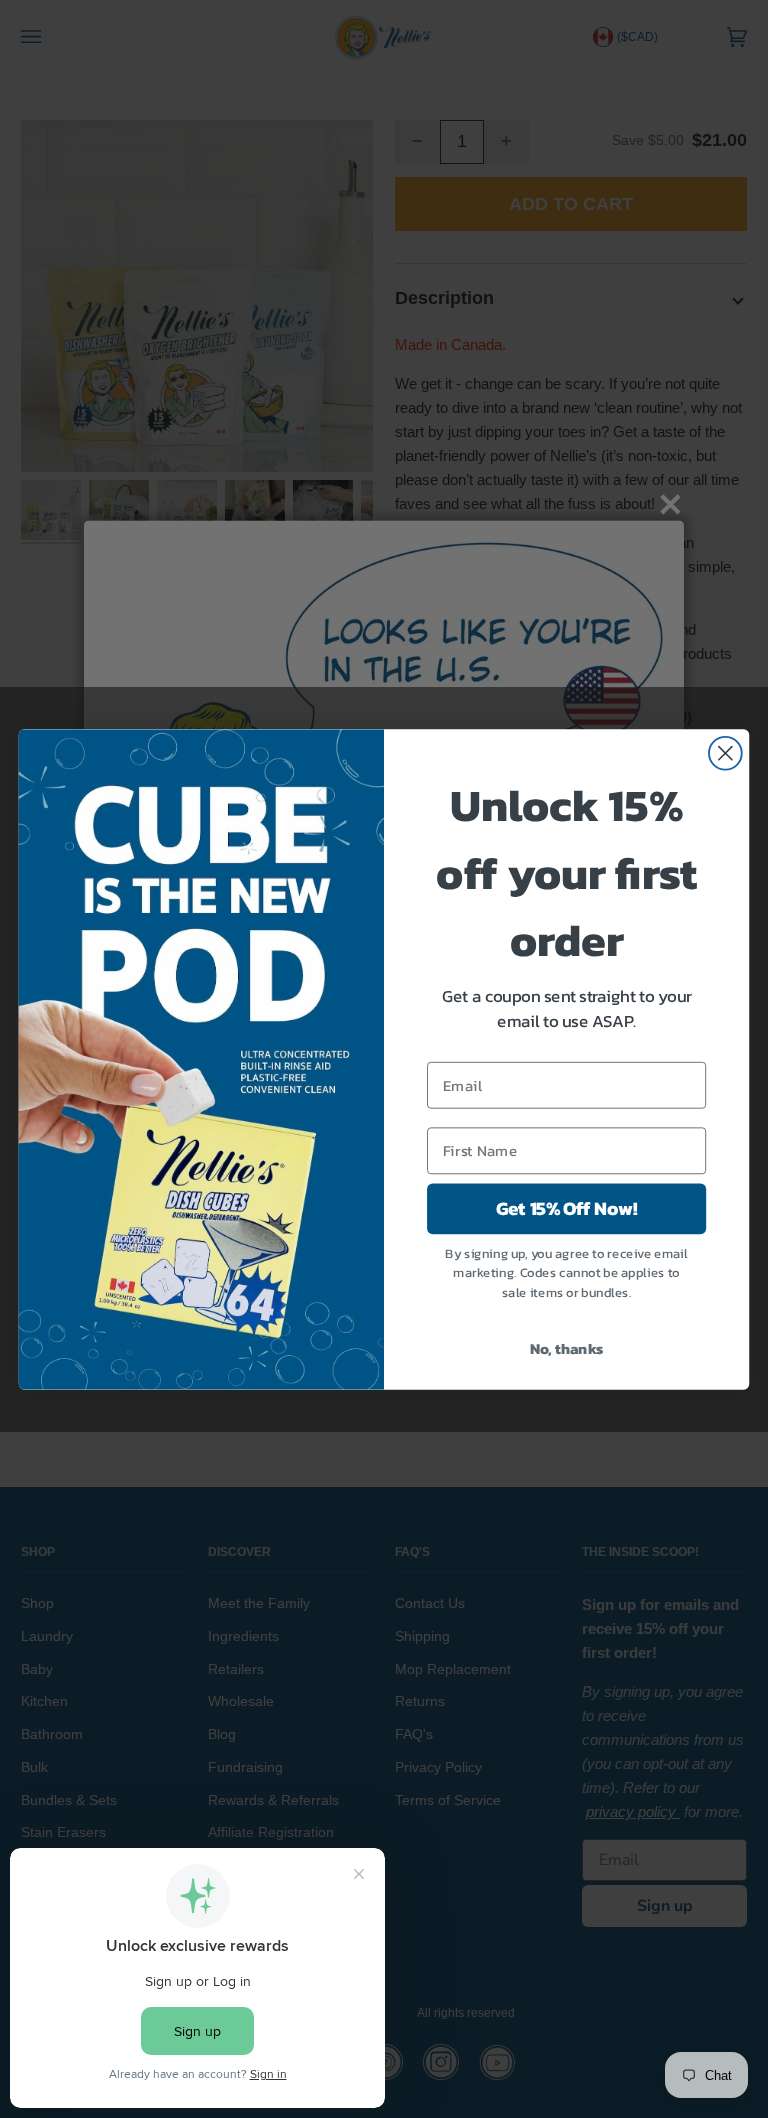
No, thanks (567, 1348)
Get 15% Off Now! (566, 1208)
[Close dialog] (725, 752)
